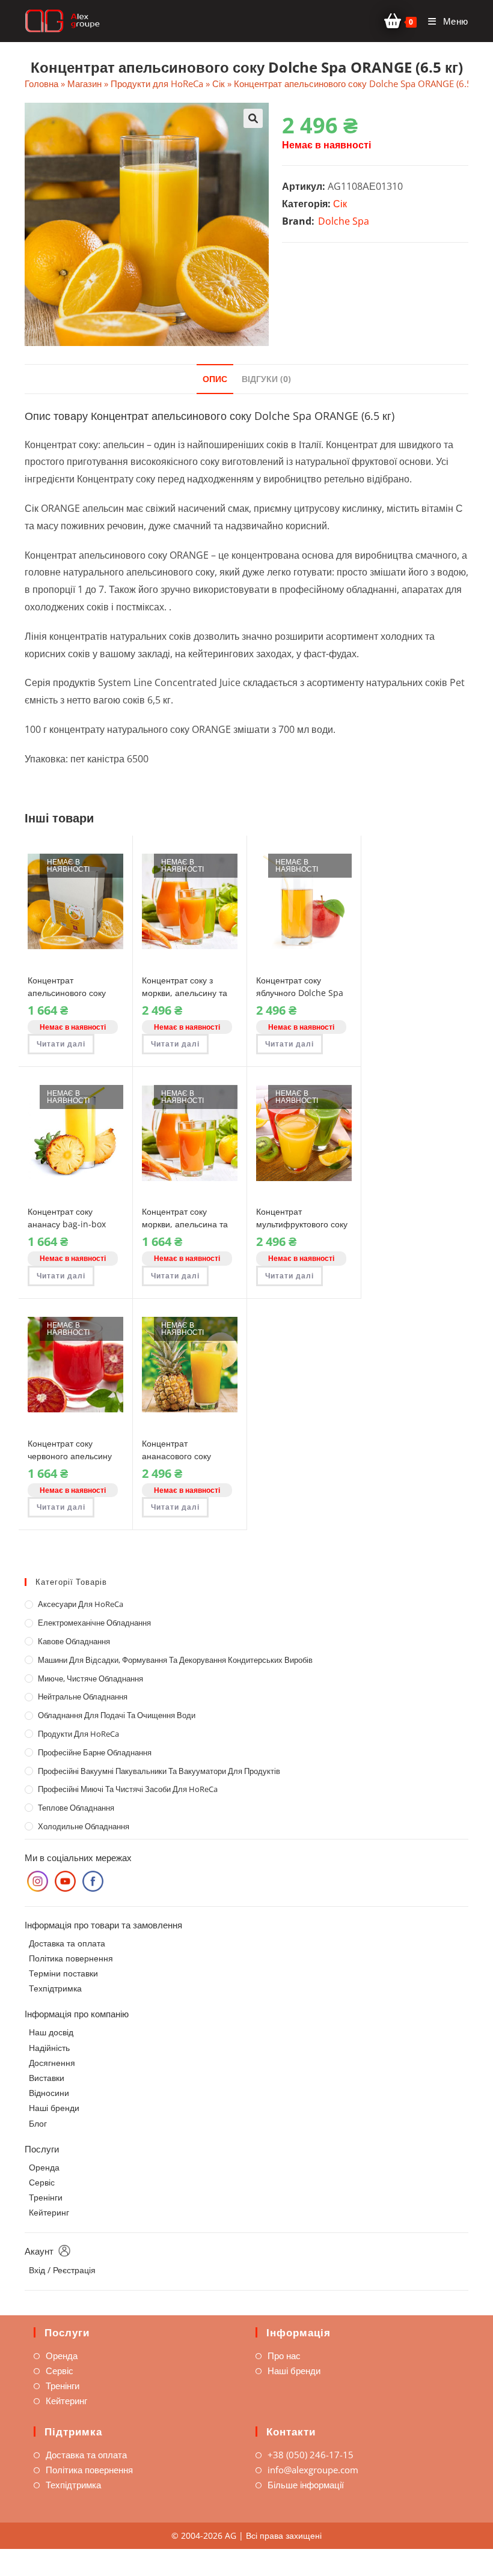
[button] (253, 118)
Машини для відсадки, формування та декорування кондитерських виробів (175, 1660)
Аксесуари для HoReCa (81, 1604)
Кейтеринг (49, 2212)
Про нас (284, 2356)
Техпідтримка (55, 1988)
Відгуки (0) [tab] (266, 379)
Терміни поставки (63, 1973)
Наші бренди (54, 2108)
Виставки (47, 2078)
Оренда (44, 2167)
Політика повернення (71, 1958)
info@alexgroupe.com (313, 2470)
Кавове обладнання (74, 1641)
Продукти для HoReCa (157, 84)
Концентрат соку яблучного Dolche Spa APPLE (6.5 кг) (300, 993)
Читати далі (61, 1044)
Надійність (49, 2048)
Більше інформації (306, 2485)
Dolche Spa (344, 221)
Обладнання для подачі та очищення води (117, 1715)
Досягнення (52, 2063)
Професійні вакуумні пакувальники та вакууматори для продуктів (159, 1771)
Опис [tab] (215, 379)
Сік (219, 84)
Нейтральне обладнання (83, 1697)
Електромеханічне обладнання (94, 1623)
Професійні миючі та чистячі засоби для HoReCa (128, 1789)
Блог (38, 2123)
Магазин (84, 84)
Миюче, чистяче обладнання (90, 1678)
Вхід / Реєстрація (62, 2270)
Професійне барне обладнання (95, 1752)
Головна (41, 84)
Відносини (49, 2093)
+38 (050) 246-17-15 (311, 2455)
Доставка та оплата (67, 1943)
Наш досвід (51, 2032)
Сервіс (42, 2182)
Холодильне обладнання (84, 1826)
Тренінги (46, 2197)
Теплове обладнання (76, 1808)
